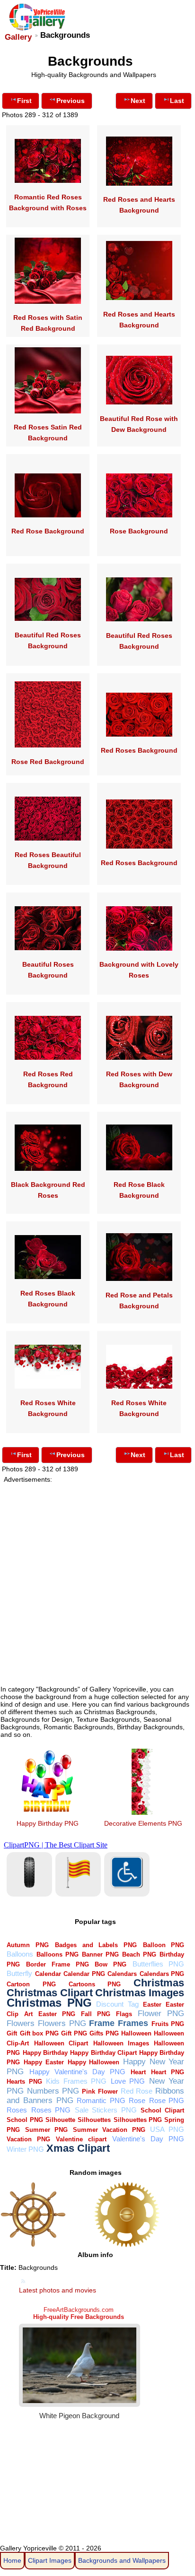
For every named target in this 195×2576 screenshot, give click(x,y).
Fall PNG (96, 2014)
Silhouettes (94, 2120)
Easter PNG (57, 2014)
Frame (102, 2023)
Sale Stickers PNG (106, 2110)
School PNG (25, 2120)
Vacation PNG (28, 2139)
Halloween (136, 2033)
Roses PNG (51, 2110)
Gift (12, 2033)
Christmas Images (140, 1993)
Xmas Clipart (78, 2148)
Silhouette (60, 2120)
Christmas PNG (49, 2003)
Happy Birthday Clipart (103, 2053)
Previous (71, 101)
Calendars (122, 1974)
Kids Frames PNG (76, 2081)
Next (138, 101)
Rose (137, 2100)
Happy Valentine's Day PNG (77, 2072)
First (24, 101)
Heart (138, 2072)
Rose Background (139, 531)
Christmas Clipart (50, 1993)
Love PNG (128, 2081)
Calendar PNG (84, 1974)
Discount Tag (117, 2004)
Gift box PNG (39, 2033)
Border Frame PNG (57, 1964)
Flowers (21, 2023)
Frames (133, 2023)
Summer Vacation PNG (109, 2130)
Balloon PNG (164, 1945)
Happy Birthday (45, 2053)
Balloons (20, 1954)
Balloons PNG (58, 1954)
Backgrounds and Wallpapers (122, 2560)
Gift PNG (74, 2033)
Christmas (159, 1983)
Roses (17, 2110)
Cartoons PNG (95, 1984)
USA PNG (167, 2129)
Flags (124, 2014)
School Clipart (162, 2110)
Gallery (18, 37)
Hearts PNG (24, 2082)
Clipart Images (50, 2560)
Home (12, 2560)
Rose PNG (167, 2100)
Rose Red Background (48, 762)
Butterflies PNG (159, 1964)
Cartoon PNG (31, 1984)
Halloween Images (121, 2043)
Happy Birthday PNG (48, 1823)
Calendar (48, 1974)
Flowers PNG (62, 2023)
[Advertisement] (97, 1580)
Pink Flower (100, 2091)
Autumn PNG (28, 1945)
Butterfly (19, 1973)
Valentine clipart (81, 2139)
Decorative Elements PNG (143, 1823)
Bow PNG (111, 1964)
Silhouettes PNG (138, 2120)
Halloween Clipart (61, 2043)
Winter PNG (25, 2149)
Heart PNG (168, 2072)
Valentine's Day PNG (148, 2139)
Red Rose (137, 2091)
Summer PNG (46, 2130)
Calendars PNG (162, 1974)
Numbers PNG (53, 2091)
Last (177, 101)
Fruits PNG (168, 2024)
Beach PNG (139, 1954)
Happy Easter (44, 2062)
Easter (152, 2005)
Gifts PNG (104, 2033)
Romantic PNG (101, 2100)
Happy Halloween (94, 2062)
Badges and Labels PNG (96, 1945)
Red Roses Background (139, 750)
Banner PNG (100, 1954)
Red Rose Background (48, 531)
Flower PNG (161, 2014)
